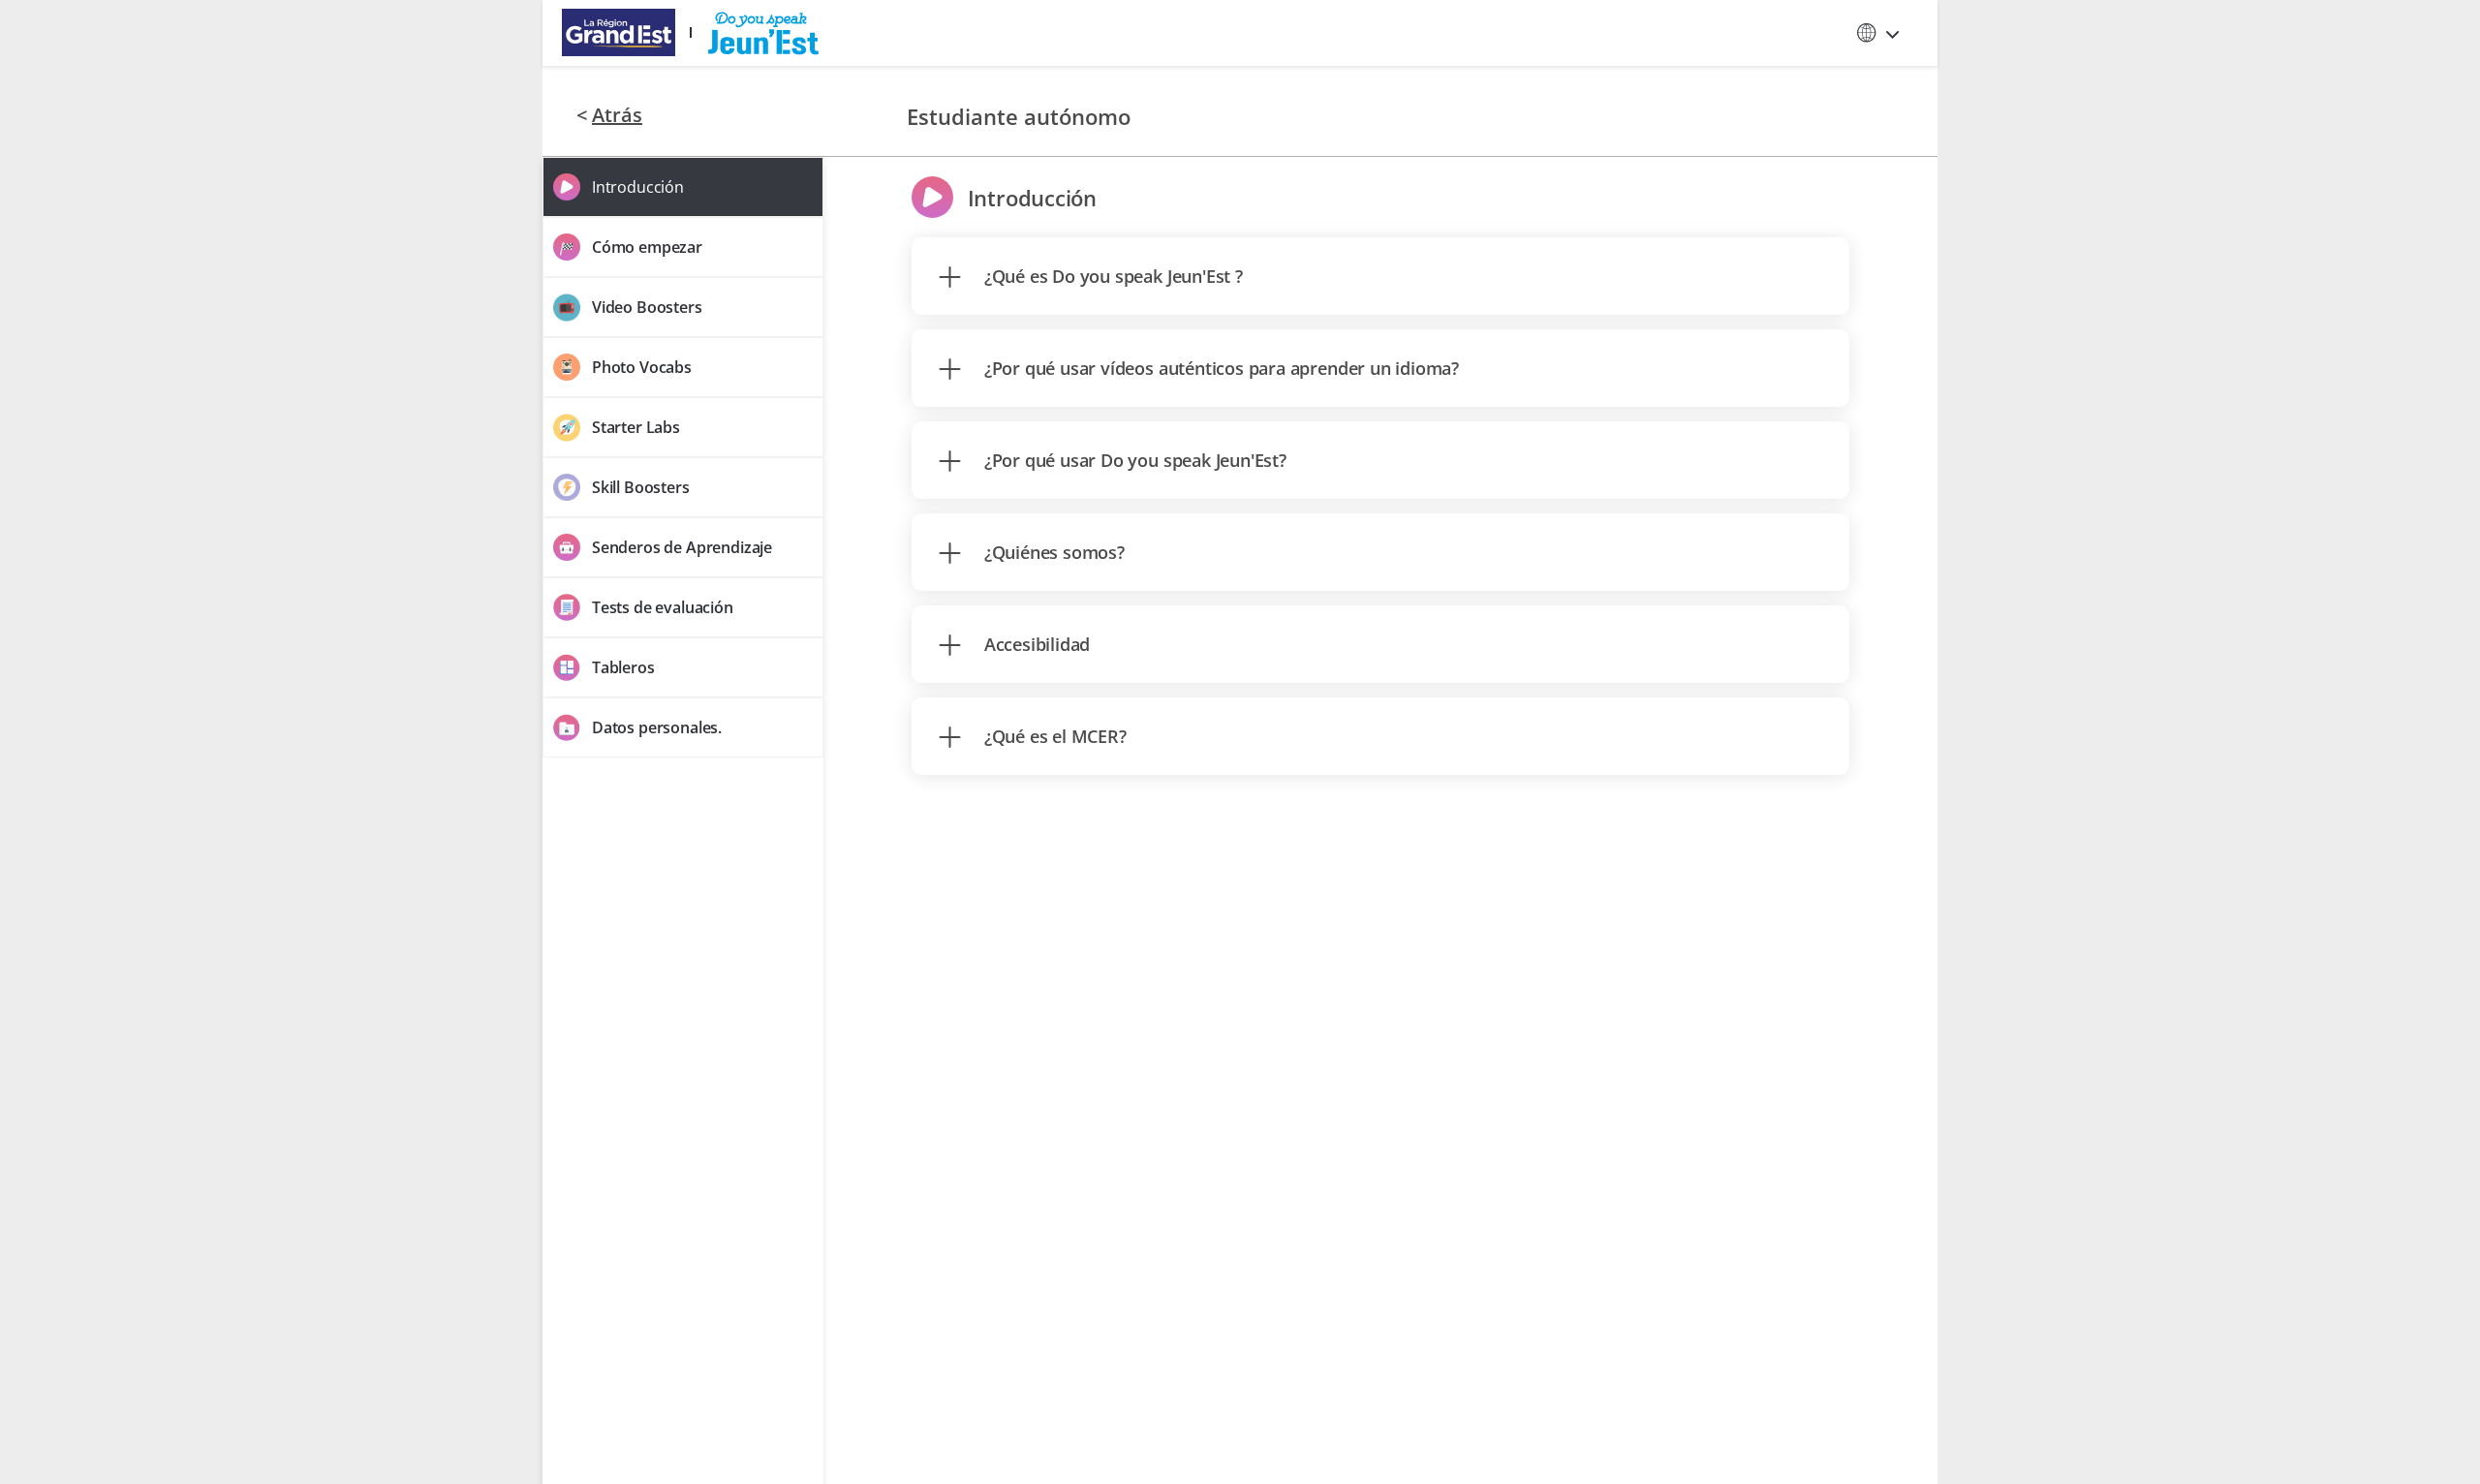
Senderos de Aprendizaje (682, 547)
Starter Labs (636, 427)
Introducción (638, 187)
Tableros (623, 667)
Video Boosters (647, 307)
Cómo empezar (647, 247)
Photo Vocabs (642, 367)
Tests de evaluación (663, 607)
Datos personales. (657, 727)
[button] (1879, 33)
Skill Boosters (641, 487)
